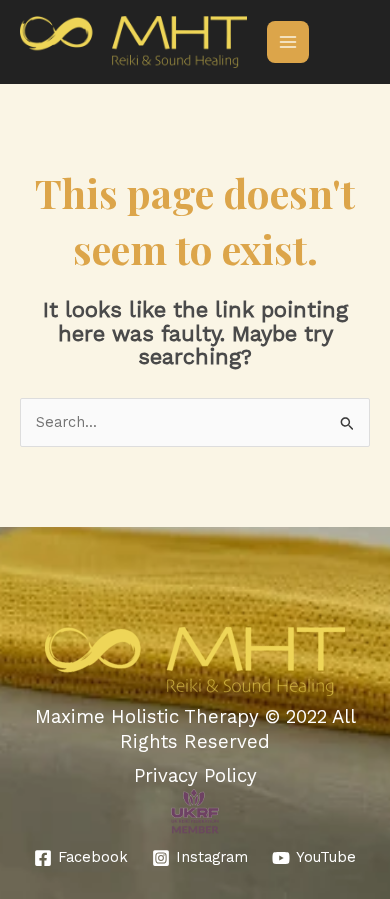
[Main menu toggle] (288, 42)
